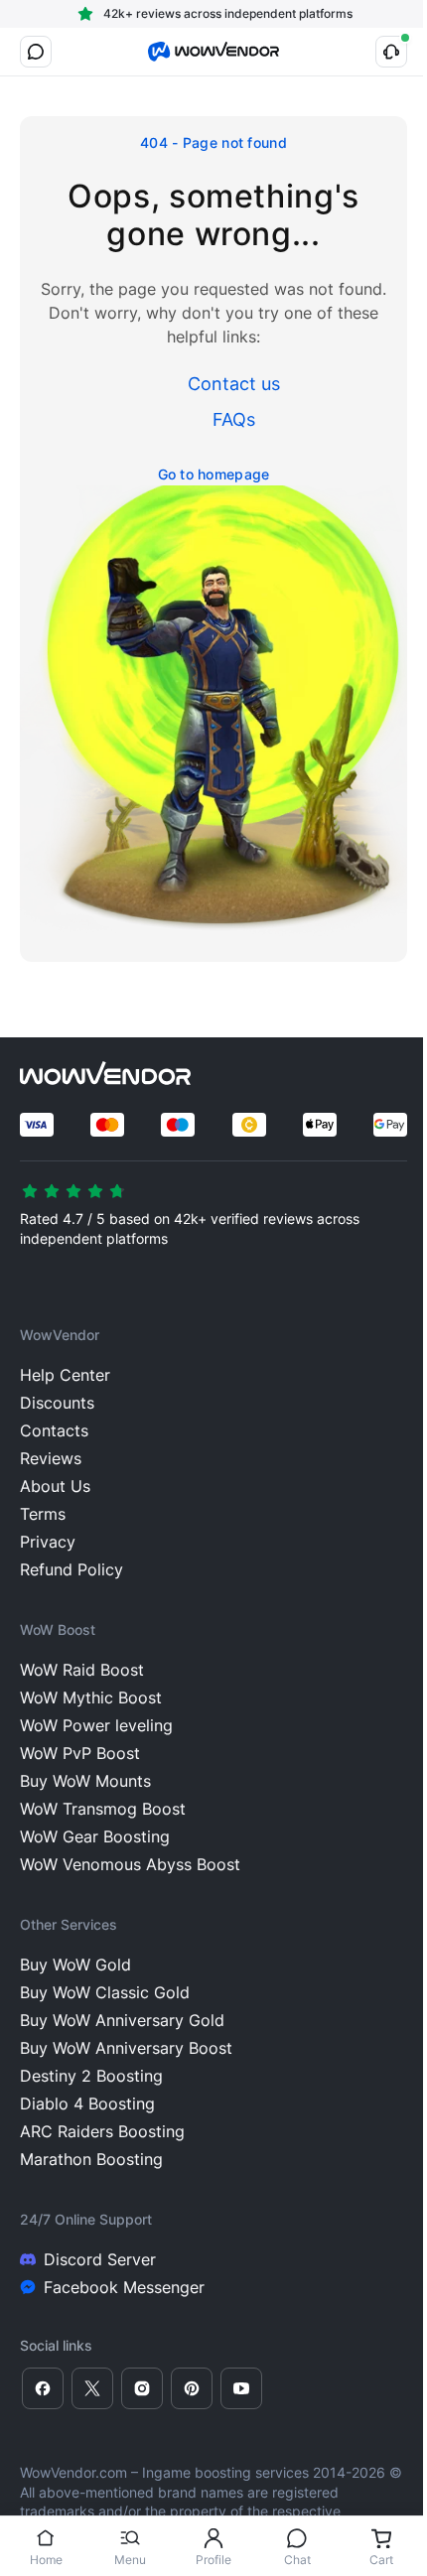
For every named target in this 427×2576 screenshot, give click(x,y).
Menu (130, 2560)
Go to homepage (214, 474)
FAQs (234, 419)
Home (46, 2560)
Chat (297, 2560)
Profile (213, 2560)
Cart (381, 2560)
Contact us (234, 384)
